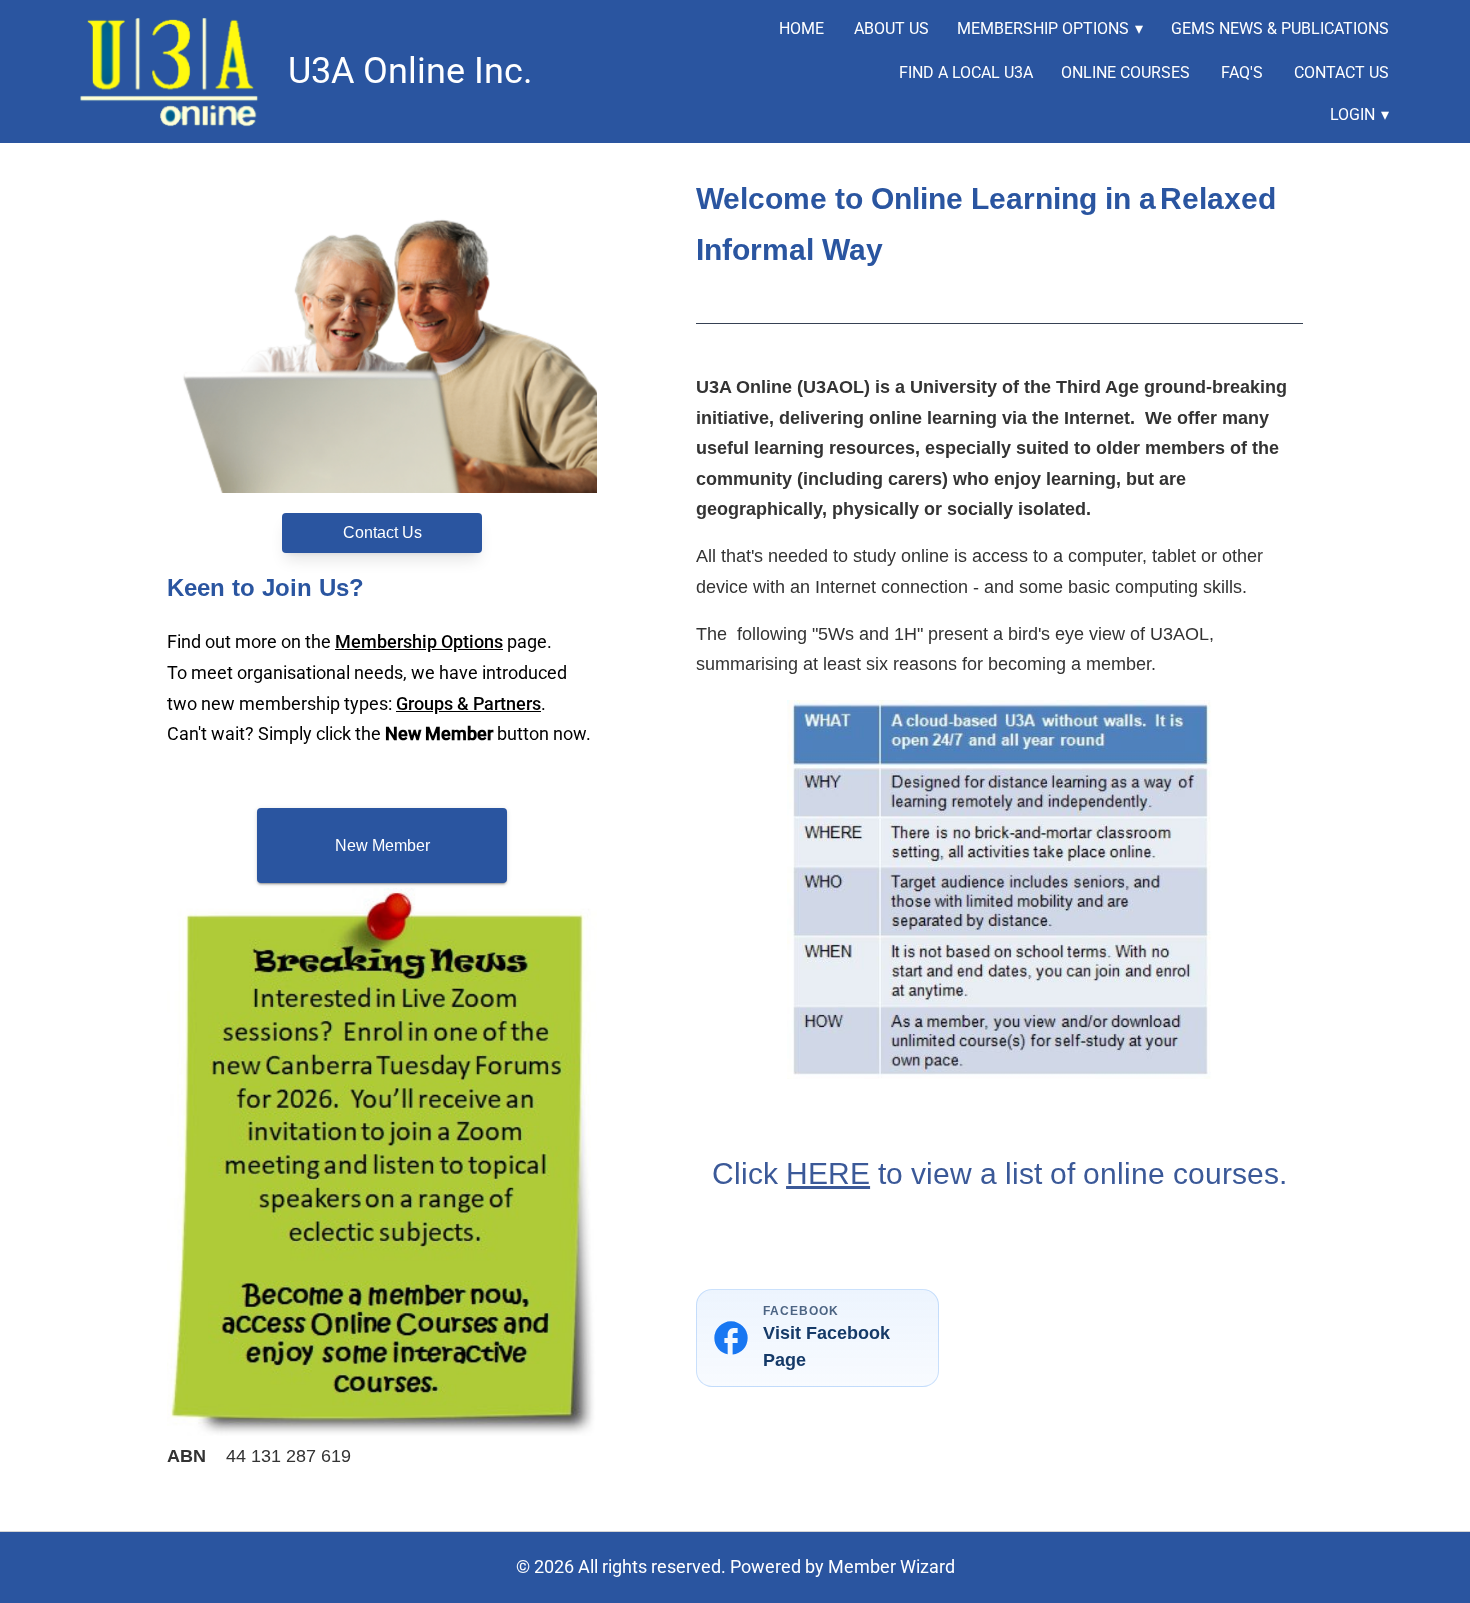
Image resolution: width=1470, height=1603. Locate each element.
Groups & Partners (468, 703)
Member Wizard (891, 1566)
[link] (173, 71)
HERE (828, 1173)
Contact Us (382, 532)
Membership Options (419, 641)
